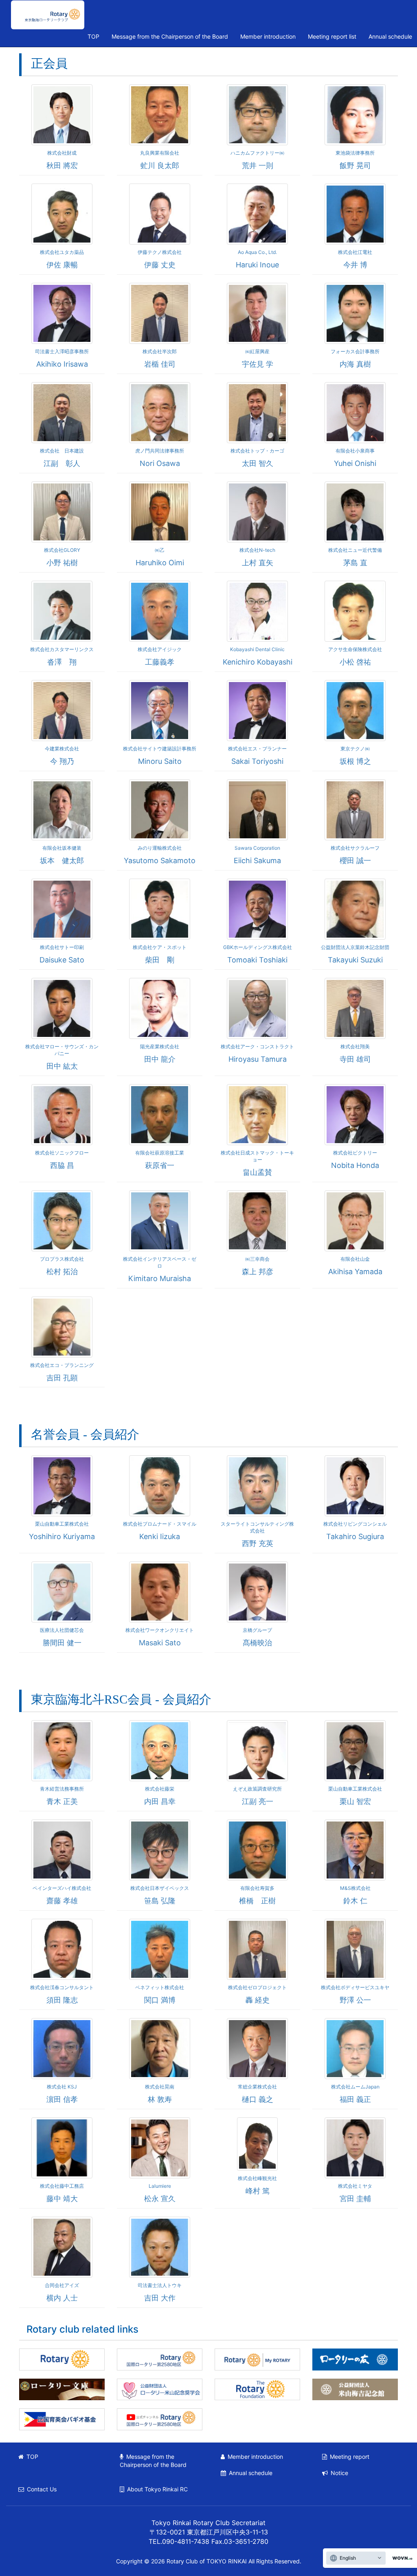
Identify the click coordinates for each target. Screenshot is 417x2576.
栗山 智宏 (355, 1801)
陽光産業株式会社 (160, 1046)
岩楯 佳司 (160, 364)
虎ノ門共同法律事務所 (160, 451)
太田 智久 (258, 463)
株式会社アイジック (160, 649)
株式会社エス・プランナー (257, 749)
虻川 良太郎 (160, 165)
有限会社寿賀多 (257, 1888)
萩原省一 (160, 1165)
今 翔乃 (62, 761)
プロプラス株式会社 (62, 1259)
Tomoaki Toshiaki (257, 960)
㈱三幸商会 (257, 1259)
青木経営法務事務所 (62, 1789)
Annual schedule (251, 2473)
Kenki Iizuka (160, 1536)
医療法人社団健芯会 (62, 1630)
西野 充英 (258, 1543)
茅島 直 (355, 563)
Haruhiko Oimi (160, 563)
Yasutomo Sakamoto (160, 860)
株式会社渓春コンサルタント (62, 1987)
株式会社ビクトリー (355, 1153)
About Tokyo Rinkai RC (157, 2489)
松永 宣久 (160, 2199)
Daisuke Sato (62, 960)
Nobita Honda (355, 1165)
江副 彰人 (62, 463)
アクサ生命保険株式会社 (355, 649)
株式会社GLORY (62, 550)
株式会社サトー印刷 (62, 947)
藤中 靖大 (62, 2199)
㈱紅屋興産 (257, 351)
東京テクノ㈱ (355, 749)
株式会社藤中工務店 (62, 2186)
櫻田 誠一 (355, 860)
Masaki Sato (160, 1643)
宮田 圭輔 (355, 2199)
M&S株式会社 (355, 1888)
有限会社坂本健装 (62, 848)
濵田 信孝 (62, 2099)
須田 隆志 (62, 2000)
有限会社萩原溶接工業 (160, 1153)
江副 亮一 (258, 1801)
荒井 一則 (258, 165)
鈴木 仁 (355, 1901)
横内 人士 (62, 2298)
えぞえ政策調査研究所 (257, 1789)
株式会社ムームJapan (355, 2087)
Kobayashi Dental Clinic (257, 649)
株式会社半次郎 (160, 351)
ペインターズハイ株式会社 (62, 1888)
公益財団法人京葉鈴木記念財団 (355, 947)
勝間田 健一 (62, 1643)
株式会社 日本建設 (62, 451)
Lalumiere (160, 2186)
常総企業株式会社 (257, 2087)
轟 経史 (258, 2000)
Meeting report (350, 2457)
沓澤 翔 (62, 662)
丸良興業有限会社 (160, 153)
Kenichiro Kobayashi (258, 662)
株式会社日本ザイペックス (160, 1888)
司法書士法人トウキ (160, 2285)
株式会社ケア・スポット (160, 947)
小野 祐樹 (62, 563)
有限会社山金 (355, 1259)
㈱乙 (160, 550)
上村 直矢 (258, 563)
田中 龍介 (160, 1059)
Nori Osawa (160, 463)
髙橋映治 (257, 1643)
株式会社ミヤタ (355, 2186)
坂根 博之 (355, 761)
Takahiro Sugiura (355, 1536)
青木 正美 (62, 1801)
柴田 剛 (160, 960)
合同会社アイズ (62, 2285)
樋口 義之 (258, 2099)
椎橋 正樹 (257, 1901)
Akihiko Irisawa (62, 364)
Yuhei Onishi (355, 463)
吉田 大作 (160, 2298)
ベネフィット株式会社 (160, 1987)
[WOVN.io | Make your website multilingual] (401, 2558)
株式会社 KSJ (62, 2087)
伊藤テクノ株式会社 (160, 252)
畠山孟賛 (257, 1172)
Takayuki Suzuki (355, 960)
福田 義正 (355, 2099)
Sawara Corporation (257, 848)
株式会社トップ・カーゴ (257, 451)
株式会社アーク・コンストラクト (257, 1046)
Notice (339, 2473)
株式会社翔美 (355, 1046)
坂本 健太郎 (62, 860)
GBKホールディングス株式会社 (258, 947)
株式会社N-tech (257, 550)
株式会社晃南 (160, 2087)
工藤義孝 (160, 662)
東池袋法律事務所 (355, 153)
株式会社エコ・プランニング (62, 1365)
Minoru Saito (160, 761)
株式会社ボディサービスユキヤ (355, 1987)
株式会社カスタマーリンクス (62, 649)
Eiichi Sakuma (257, 860)
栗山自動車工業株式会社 (62, 1524)
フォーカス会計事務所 (355, 351)
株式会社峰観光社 (257, 2178)
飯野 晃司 (355, 165)
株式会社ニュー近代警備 (355, 550)
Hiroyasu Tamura (258, 1059)
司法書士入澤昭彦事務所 (62, 351)
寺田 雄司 (355, 1059)
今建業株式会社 (62, 749)
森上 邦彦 (258, 1272)
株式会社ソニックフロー (62, 1153)
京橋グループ (257, 1630)
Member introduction (268, 36)
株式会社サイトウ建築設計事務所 (160, 749)
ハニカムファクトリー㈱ (257, 153)
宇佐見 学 (258, 364)
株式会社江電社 (355, 252)
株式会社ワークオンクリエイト (160, 1630)
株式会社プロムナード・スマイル (160, 1524)
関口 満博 (160, 2000)
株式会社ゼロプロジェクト (257, 1987)
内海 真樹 (355, 364)
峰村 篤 (258, 2191)
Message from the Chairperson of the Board (170, 36)
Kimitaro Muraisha (160, 1278)
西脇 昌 (62, 1165)
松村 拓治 (62, 1272)
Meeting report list (332, 36)
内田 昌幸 (160, 1801)
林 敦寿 (160, 2099)
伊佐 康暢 (62, 265)
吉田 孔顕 (62, 1378)
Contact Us (42, 2489)
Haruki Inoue (257, 265)
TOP (93, 36)
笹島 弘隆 (160, 1901)
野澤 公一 (355, 2000)
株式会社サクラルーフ (355, 848)
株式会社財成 (62, 153)
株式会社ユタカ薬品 (62, 252)
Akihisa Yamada (355, 1272)
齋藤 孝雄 (62, 1901)
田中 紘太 (62, 1066)
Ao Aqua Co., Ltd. (257, 252)
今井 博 (355, 265)
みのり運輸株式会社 (160, 848)
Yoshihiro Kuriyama (62, 1536)
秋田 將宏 (62, 165)
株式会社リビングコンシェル (355, 1524)
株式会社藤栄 (160, 1789)
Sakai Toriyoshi (257, 761)
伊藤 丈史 (160, 265)
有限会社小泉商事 (355, 451)
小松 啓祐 (355, 662)
